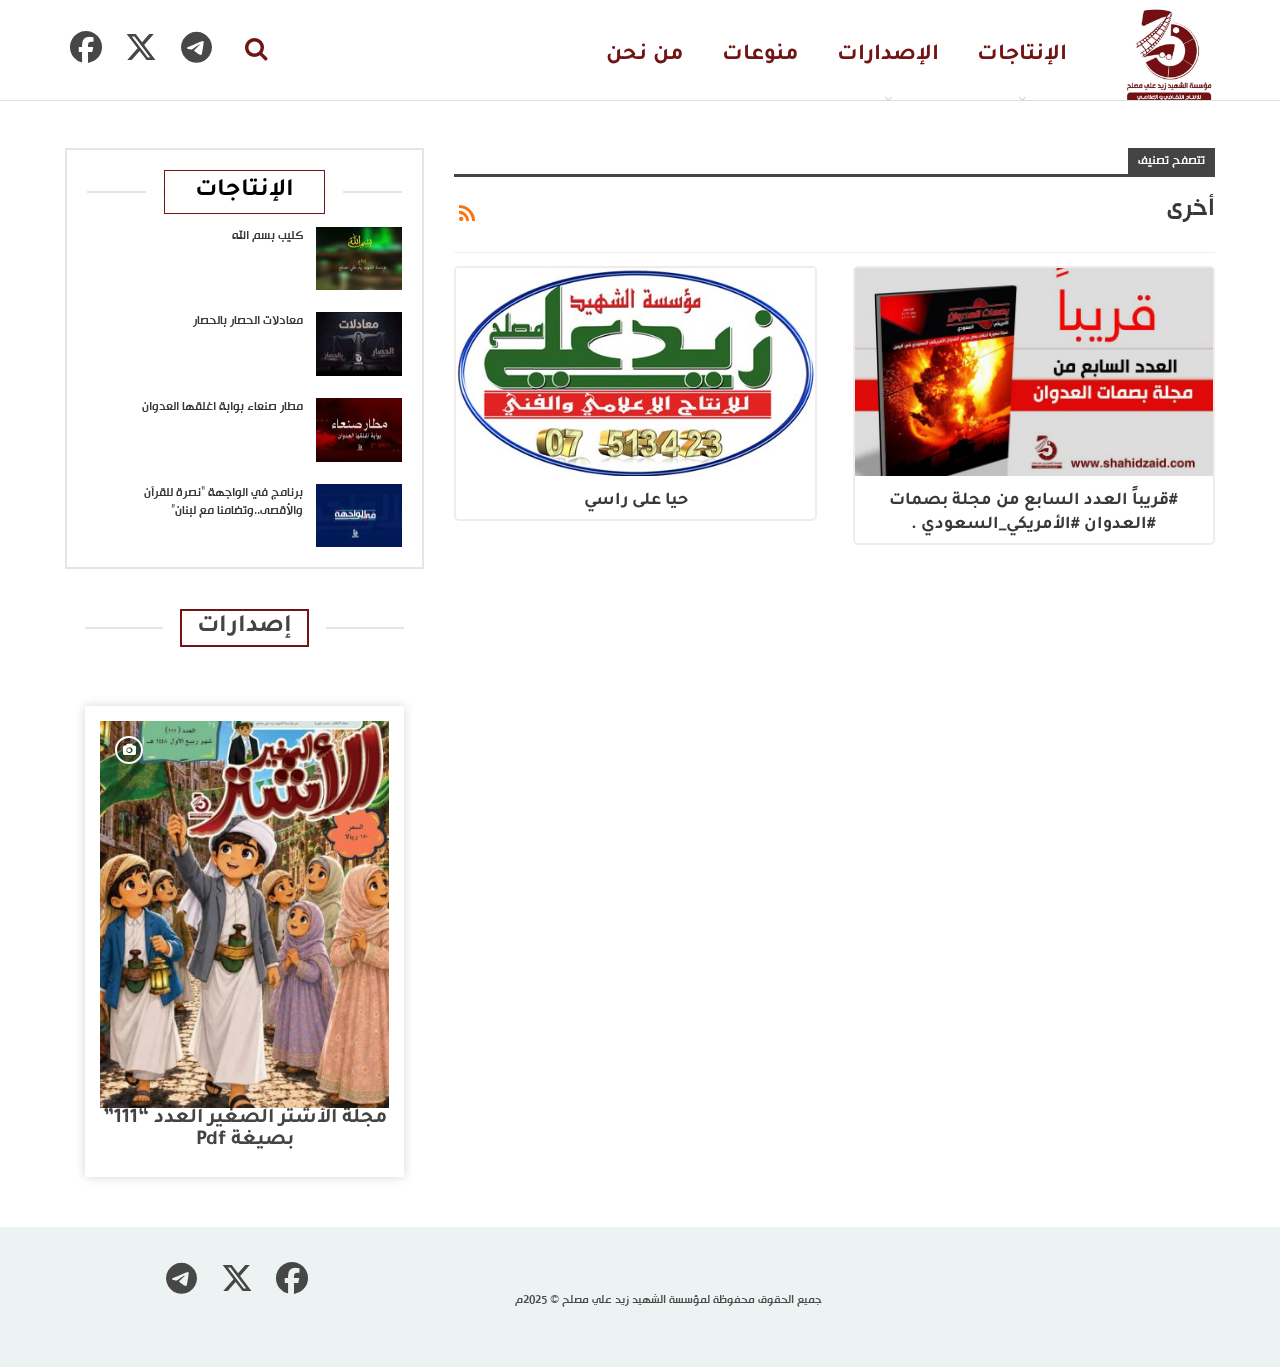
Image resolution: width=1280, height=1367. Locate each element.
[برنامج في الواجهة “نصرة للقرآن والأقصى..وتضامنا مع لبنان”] (359, 516)
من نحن (645, 55)
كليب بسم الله (267, 236)
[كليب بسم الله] (359, 259)
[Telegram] (196, 47)
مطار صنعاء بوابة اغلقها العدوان (222, 407)
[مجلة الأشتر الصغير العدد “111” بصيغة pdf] (244, 915)
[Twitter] (141, 47)
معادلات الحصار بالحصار (248, 321)
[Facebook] (86, 47)
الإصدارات (888, 55)
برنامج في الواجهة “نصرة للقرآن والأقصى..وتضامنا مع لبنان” (223, 502)
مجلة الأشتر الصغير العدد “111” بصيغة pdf (245, 1129)
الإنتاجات (1022, 55)
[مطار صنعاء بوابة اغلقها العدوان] (359, 430)
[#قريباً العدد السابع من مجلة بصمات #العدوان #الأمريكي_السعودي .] (1034, 372)
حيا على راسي (636, 501)
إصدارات (244, 627)
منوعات (760, 55)
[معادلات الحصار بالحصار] (359, 344)
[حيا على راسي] (635, 372)
